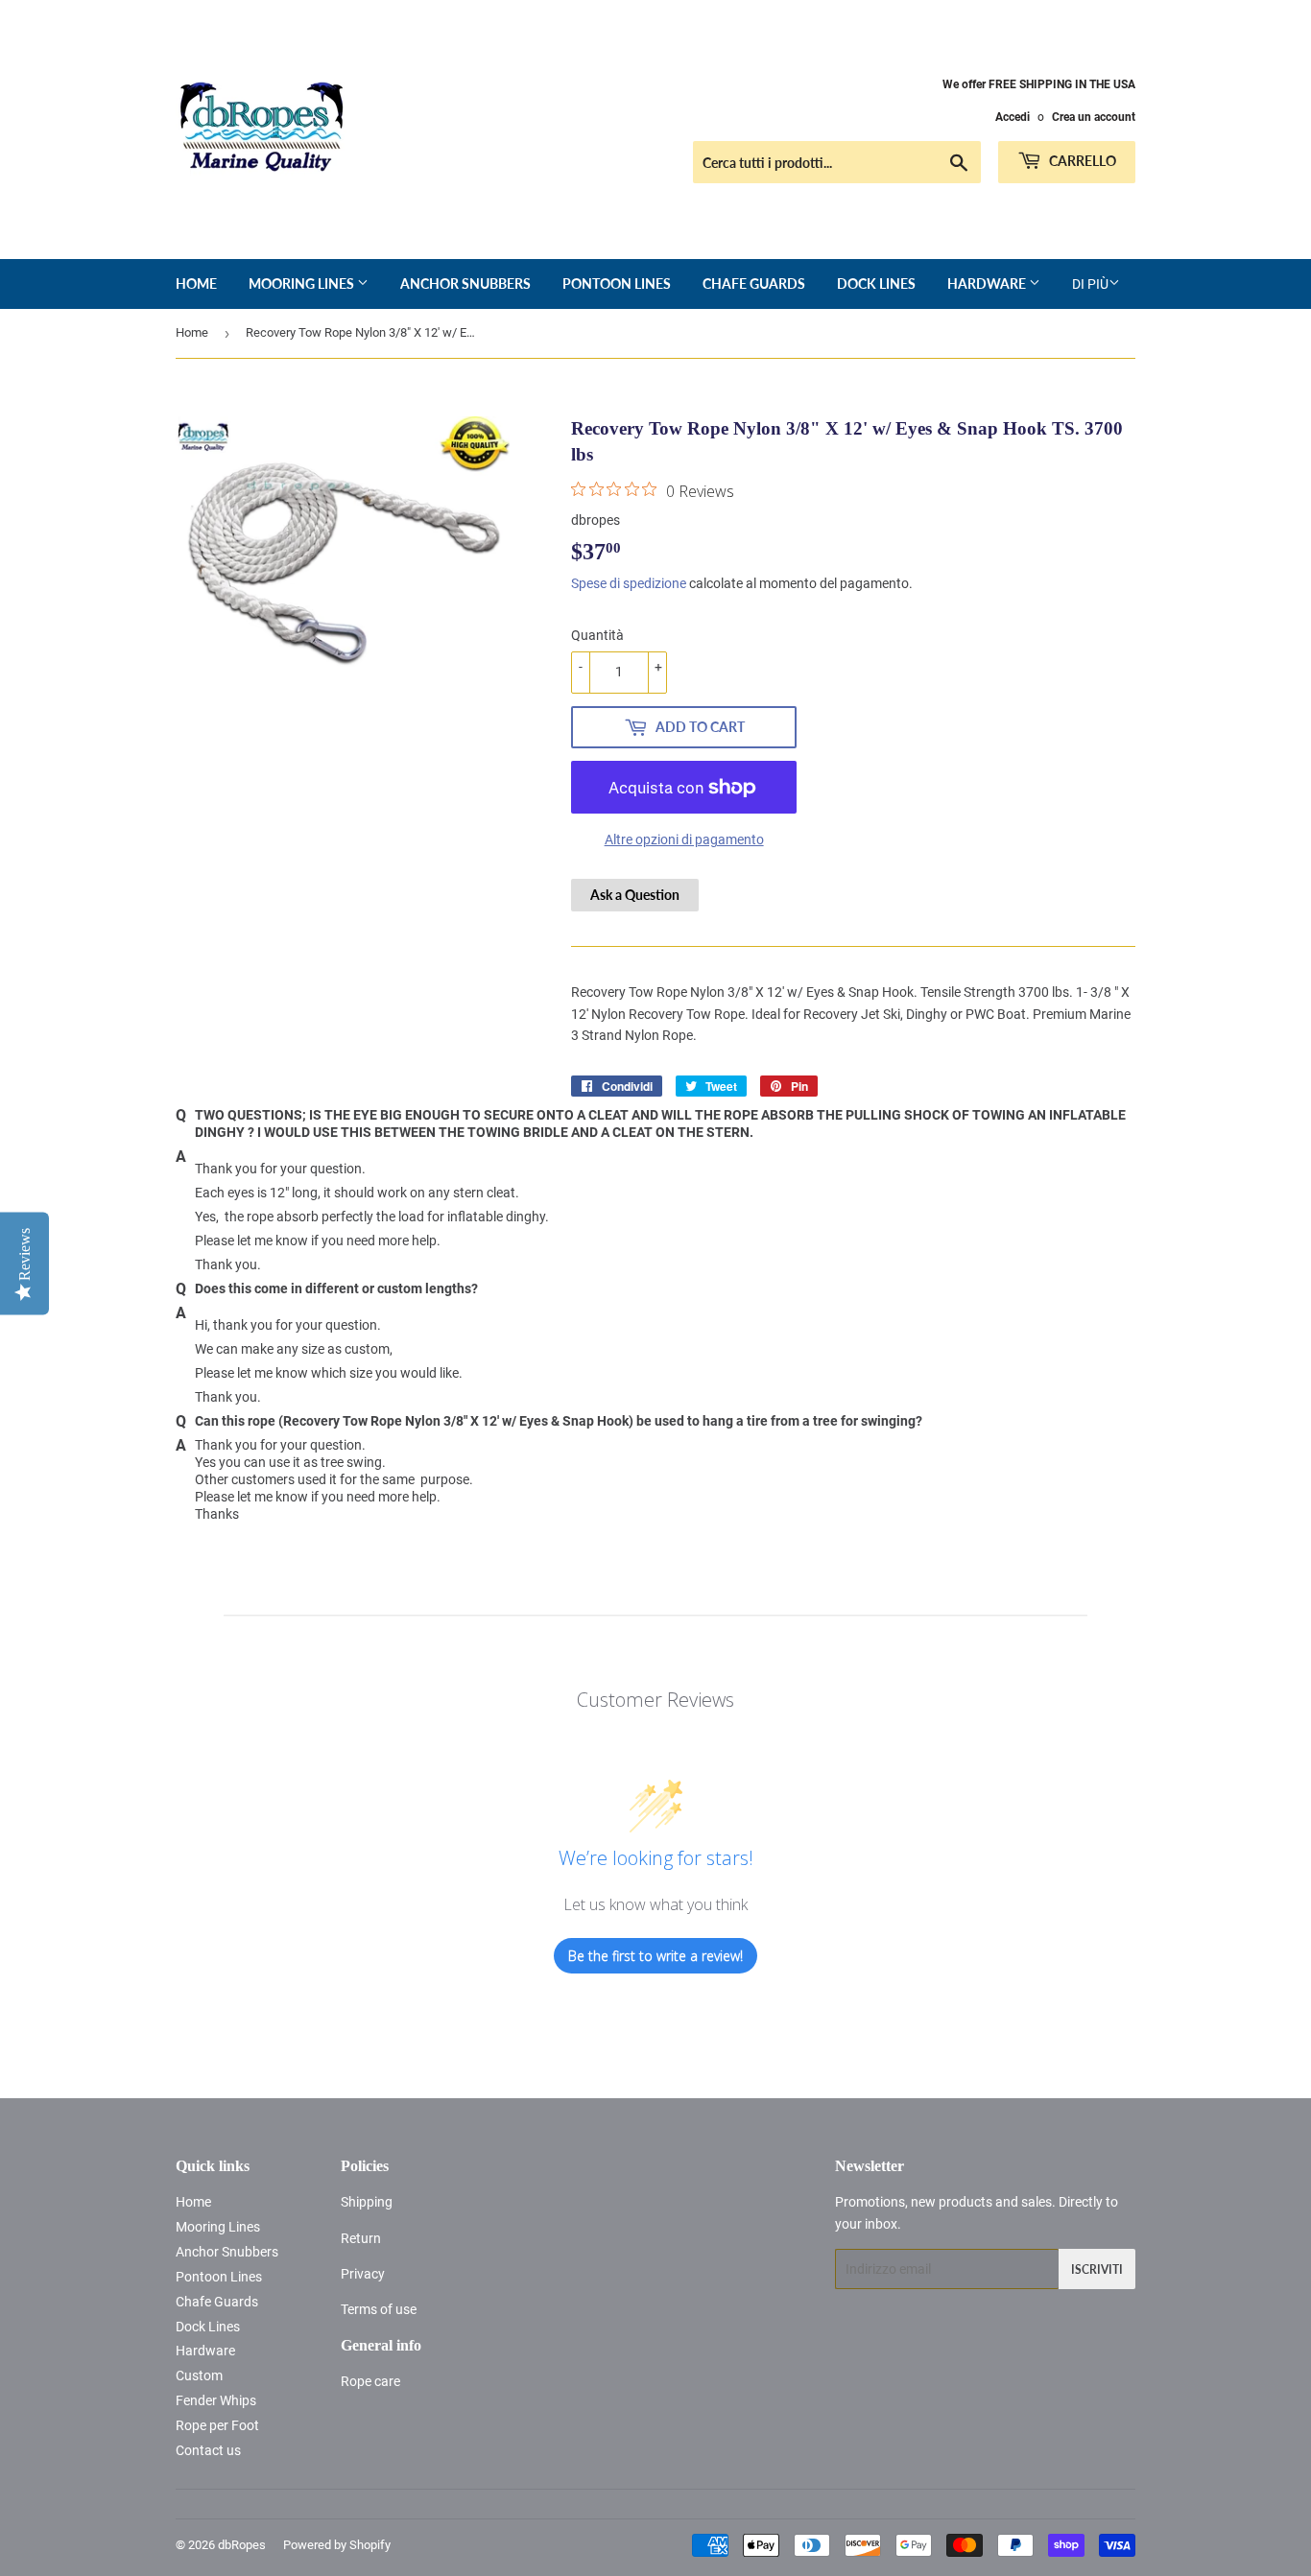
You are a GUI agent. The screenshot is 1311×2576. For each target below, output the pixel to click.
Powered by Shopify (337, 2545)
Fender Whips (216, 2400)
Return (361, 2238)
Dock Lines (876, 284)
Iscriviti (1097, 2269)
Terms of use (379, 2309)
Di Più (1090, 284)
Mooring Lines (303, 284)
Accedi (1013, 117)
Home (196, 284)
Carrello (1081, 161)
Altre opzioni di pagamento (684, 839)
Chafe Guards (754, 284)
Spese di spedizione (629, 583)
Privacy (363, 2274)
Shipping (367, 2202)
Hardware (988, 284)
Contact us (208, 2450)
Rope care (370, 2381)
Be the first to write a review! (655, 1956)
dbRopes (242, 2545)
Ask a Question (635, 895)
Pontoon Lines (617, 284)
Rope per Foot (217, 2425)
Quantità (597, 635)
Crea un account (1094, 117)
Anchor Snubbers (465, 284)
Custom (199, 2375)
